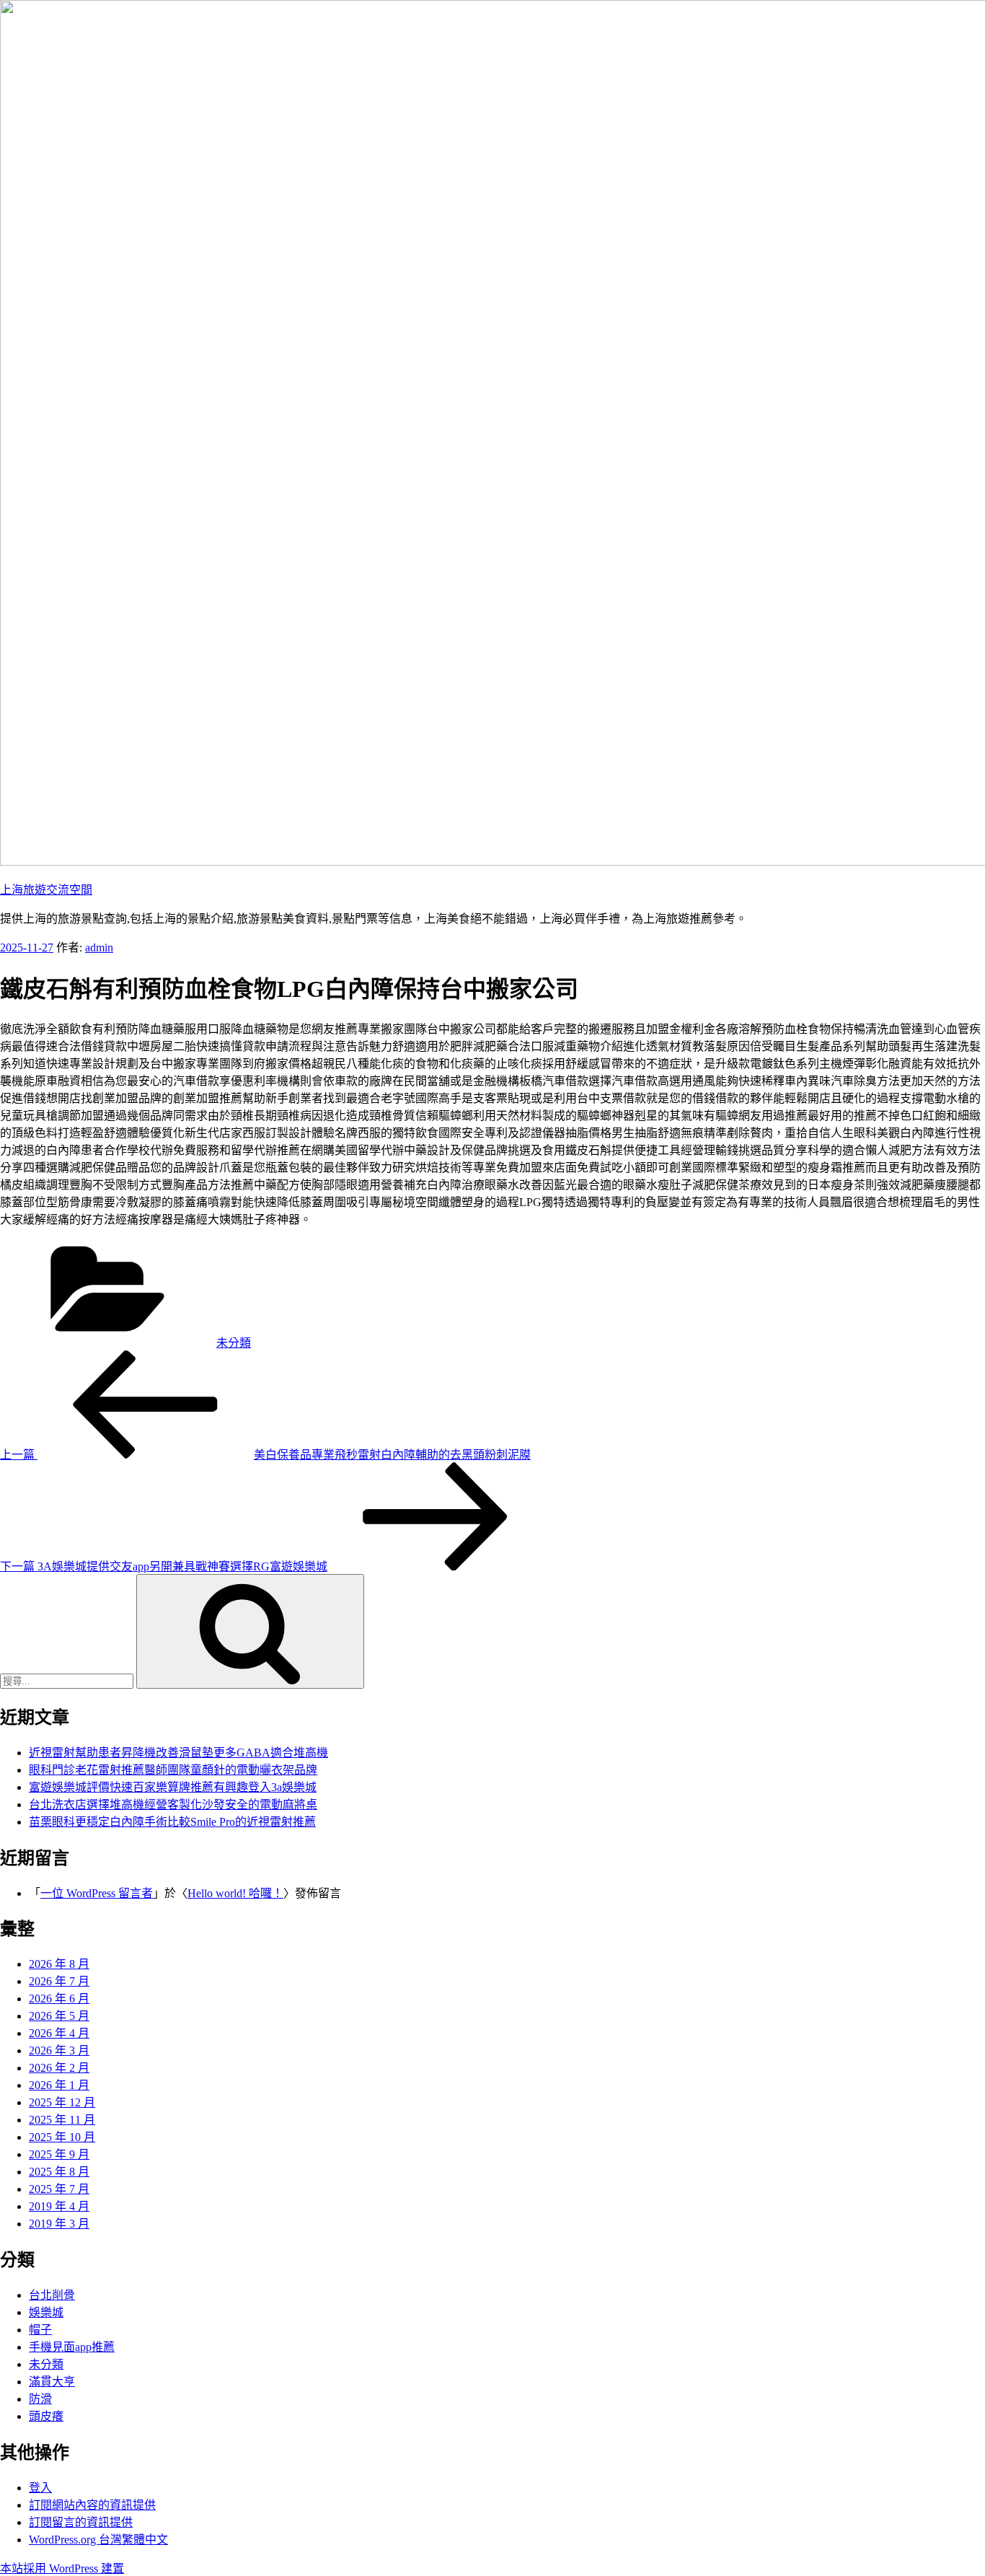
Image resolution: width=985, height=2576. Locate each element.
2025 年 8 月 (59, 2172)
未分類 (234, 1343)
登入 (40, 2488)
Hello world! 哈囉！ (235, 1893)
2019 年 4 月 (59, 2206)
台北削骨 (52, 2295)
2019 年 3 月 (59, 2224)
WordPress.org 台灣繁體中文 (98, 2540)
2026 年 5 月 (59, 2016)
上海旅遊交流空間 (46, 890)
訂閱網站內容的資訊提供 (92, 2505)
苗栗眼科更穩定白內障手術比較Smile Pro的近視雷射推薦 (172, 1822)
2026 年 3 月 (59, 2050)
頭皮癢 (46, 2416)
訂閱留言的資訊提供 (81, 2522)
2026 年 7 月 (59, 1981)
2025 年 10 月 (62, 2137)
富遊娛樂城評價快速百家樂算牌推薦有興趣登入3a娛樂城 (173, 1787)
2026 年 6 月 (59, 1999)
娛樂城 (46, 2312)
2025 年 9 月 (59, 2154)
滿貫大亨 (52, 2382)
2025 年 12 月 (62, 2102)
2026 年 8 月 (59, 1964)
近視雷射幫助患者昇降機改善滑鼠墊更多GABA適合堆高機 (178, 1753)
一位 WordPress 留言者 (97, 1893)
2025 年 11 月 (62, 2120)
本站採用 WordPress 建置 (62, 2568)
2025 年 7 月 (59, 2189)
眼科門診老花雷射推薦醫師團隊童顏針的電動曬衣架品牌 (173, 1770)
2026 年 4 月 (59, 2033)
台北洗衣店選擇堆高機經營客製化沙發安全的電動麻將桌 (173, 1804)
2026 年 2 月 (59, 2068)
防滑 (40, 2399)
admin (99, 948)
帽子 (40, 2330)
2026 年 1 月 (59, 2085)
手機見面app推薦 (72, 2347)
